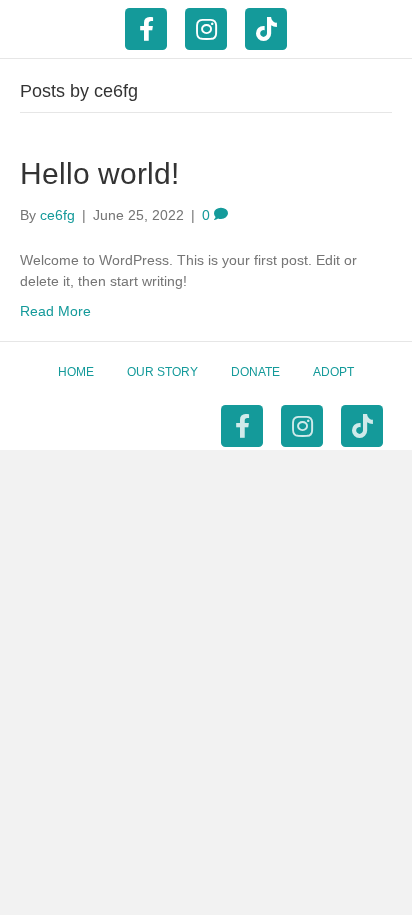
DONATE (255, 372)
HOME (76, 372)
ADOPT (333, 372)
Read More (55, 311)
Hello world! (99, 173)
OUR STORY (162, 372)
